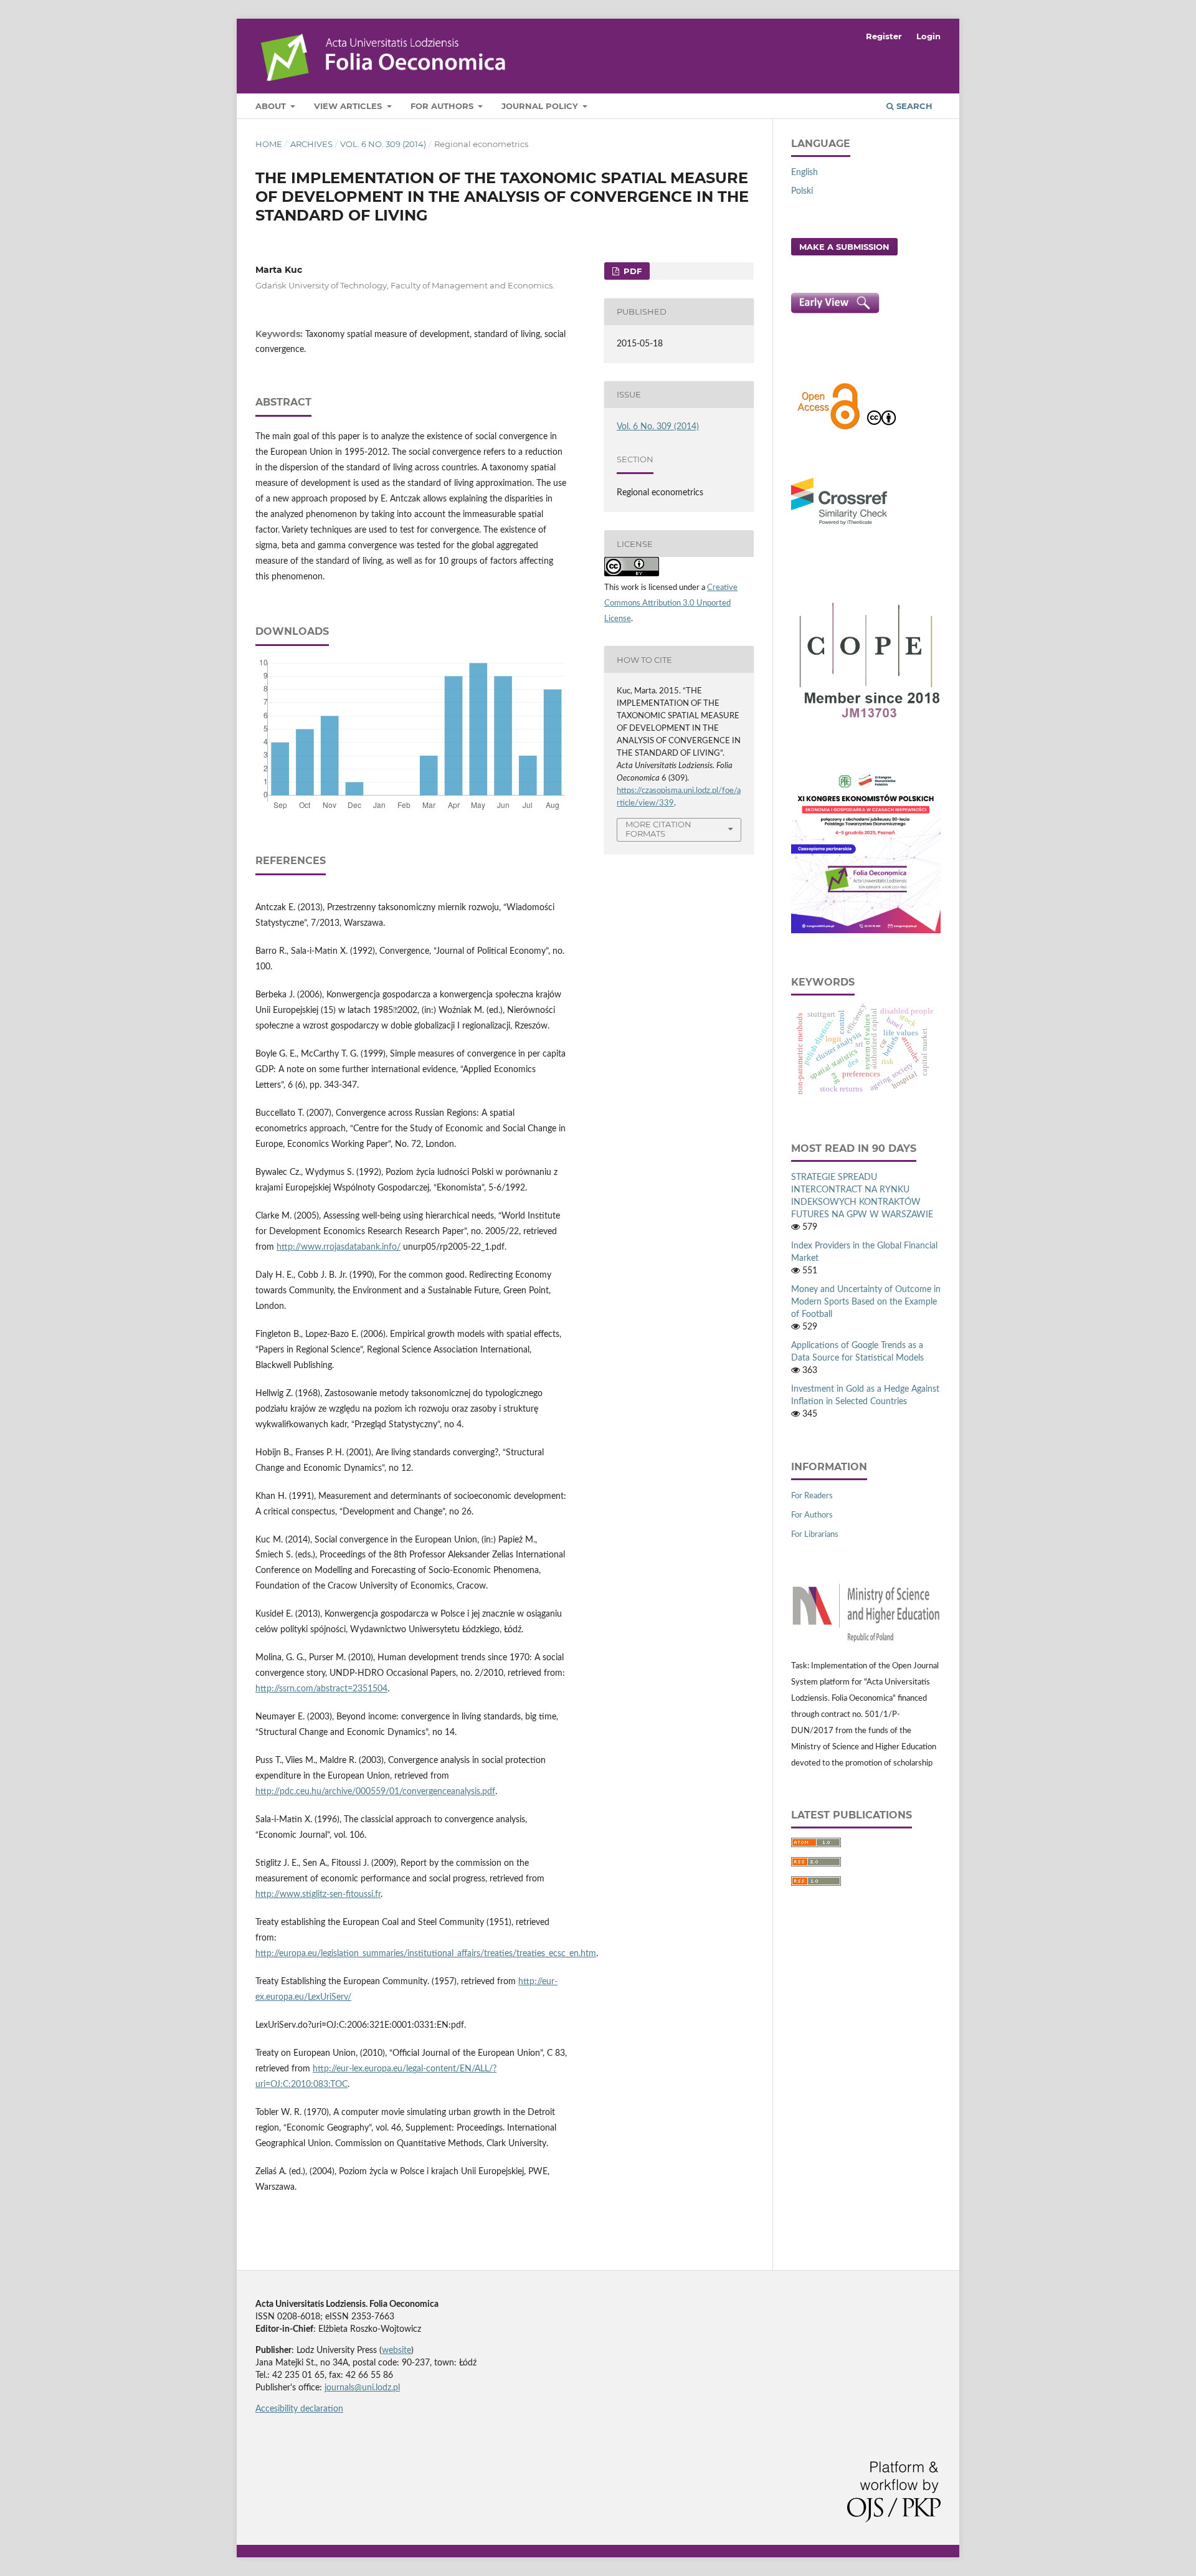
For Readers (812, 1496)
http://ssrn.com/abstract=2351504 (321, 1689)
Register (884, 36)
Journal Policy (541, 106)
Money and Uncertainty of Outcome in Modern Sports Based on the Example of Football (866, 1302)
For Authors (443, 106)
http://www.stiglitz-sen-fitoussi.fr (318, 1894)
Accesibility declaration (299, 2409)
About (272, 106)
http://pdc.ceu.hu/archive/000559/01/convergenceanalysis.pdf (375, 1792)
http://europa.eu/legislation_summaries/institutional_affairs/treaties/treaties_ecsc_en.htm (426, 1954)
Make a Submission (844, 247)
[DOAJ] (828, 428)
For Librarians (815, 1535)
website (396, 2350)
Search (913, 106)
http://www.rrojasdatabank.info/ (339, 1247)
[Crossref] (839, 526)
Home (269, 144)
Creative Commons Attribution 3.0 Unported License (671, 603)
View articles (349, 106)
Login (928, 36)
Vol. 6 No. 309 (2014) (383, 144)
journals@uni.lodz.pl (362, 2388)
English (804, 173)
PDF (631, 271)
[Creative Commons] (881, 428)
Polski (802, 191)
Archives (311, 144)
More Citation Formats (658, 829)
